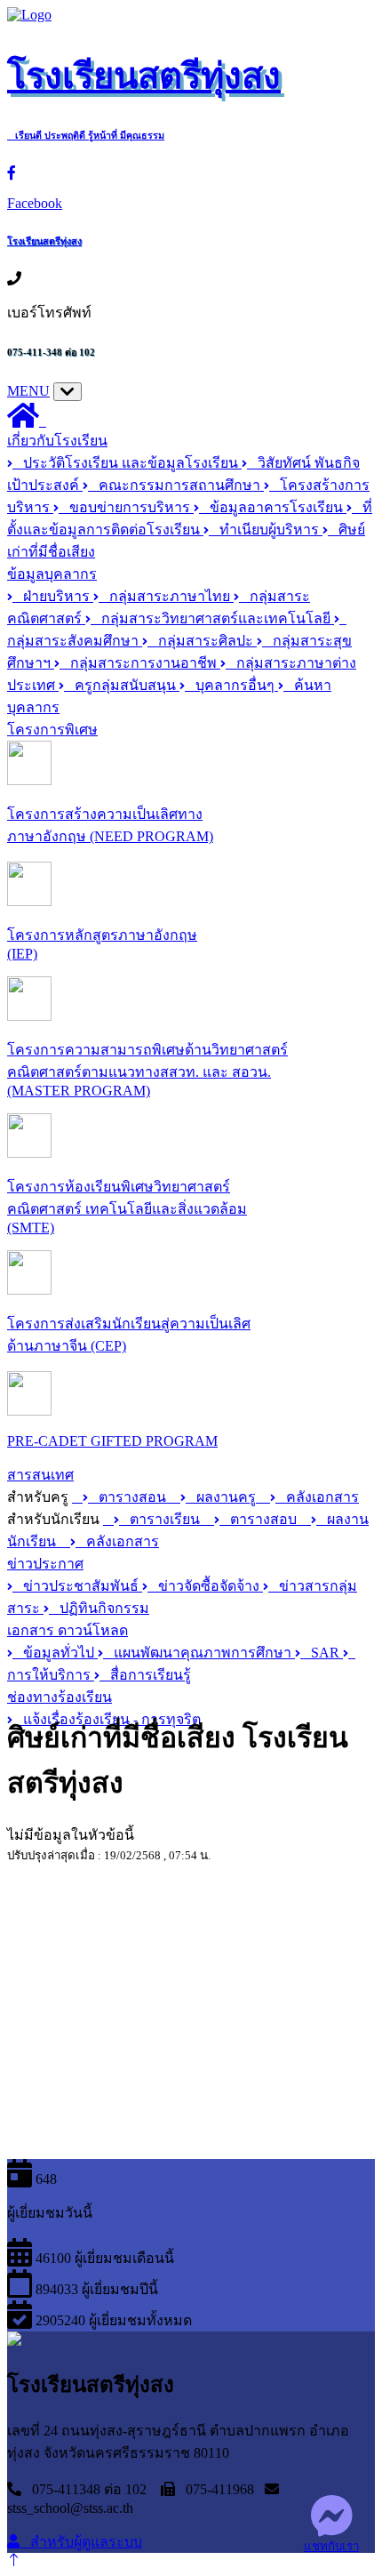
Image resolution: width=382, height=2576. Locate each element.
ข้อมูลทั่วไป (55, 1653)
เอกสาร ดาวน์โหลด (68, 1630)
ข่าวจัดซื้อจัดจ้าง (205, 1586)
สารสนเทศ (40, 1475)
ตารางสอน (129, 1497)
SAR (322, 1653)
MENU (28, 391)
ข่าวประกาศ (45, 1564)
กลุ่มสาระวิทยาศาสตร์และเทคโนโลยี (212, 618)
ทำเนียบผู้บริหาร (266, 530)
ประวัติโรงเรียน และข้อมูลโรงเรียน (127, 463)
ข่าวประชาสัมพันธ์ (77, 1586)
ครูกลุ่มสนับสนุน (122, 685)
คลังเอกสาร (317, 1497)
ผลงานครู (223, 1497)
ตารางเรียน (161, 1519)
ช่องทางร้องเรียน (60, 1697)
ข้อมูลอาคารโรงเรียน (273, 507)
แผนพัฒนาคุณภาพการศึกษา (199, 1653)
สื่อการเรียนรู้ (145, 1675)
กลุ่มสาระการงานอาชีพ (140, 663)
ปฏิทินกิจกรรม (99, 1608)
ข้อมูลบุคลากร (52, 574)
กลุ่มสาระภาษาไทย (166, 596)
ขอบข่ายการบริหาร (126, 507)
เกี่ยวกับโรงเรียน (57, 441)
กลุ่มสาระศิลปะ (202, 641)
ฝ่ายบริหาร (53, 596)
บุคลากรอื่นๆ (231, 685)
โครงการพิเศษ (52, 730)
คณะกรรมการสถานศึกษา (176, 485)
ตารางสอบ (260, 1519)
